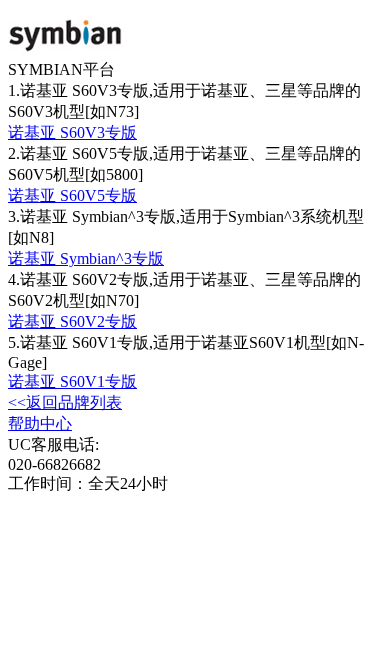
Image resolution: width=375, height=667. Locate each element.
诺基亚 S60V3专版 (72, 132)
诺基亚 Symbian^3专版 (86, 258)
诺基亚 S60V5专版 (72, 195)
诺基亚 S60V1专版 (72, 381)
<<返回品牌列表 (65, 402)
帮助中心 (40, 423)
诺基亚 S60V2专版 (72, 321)
